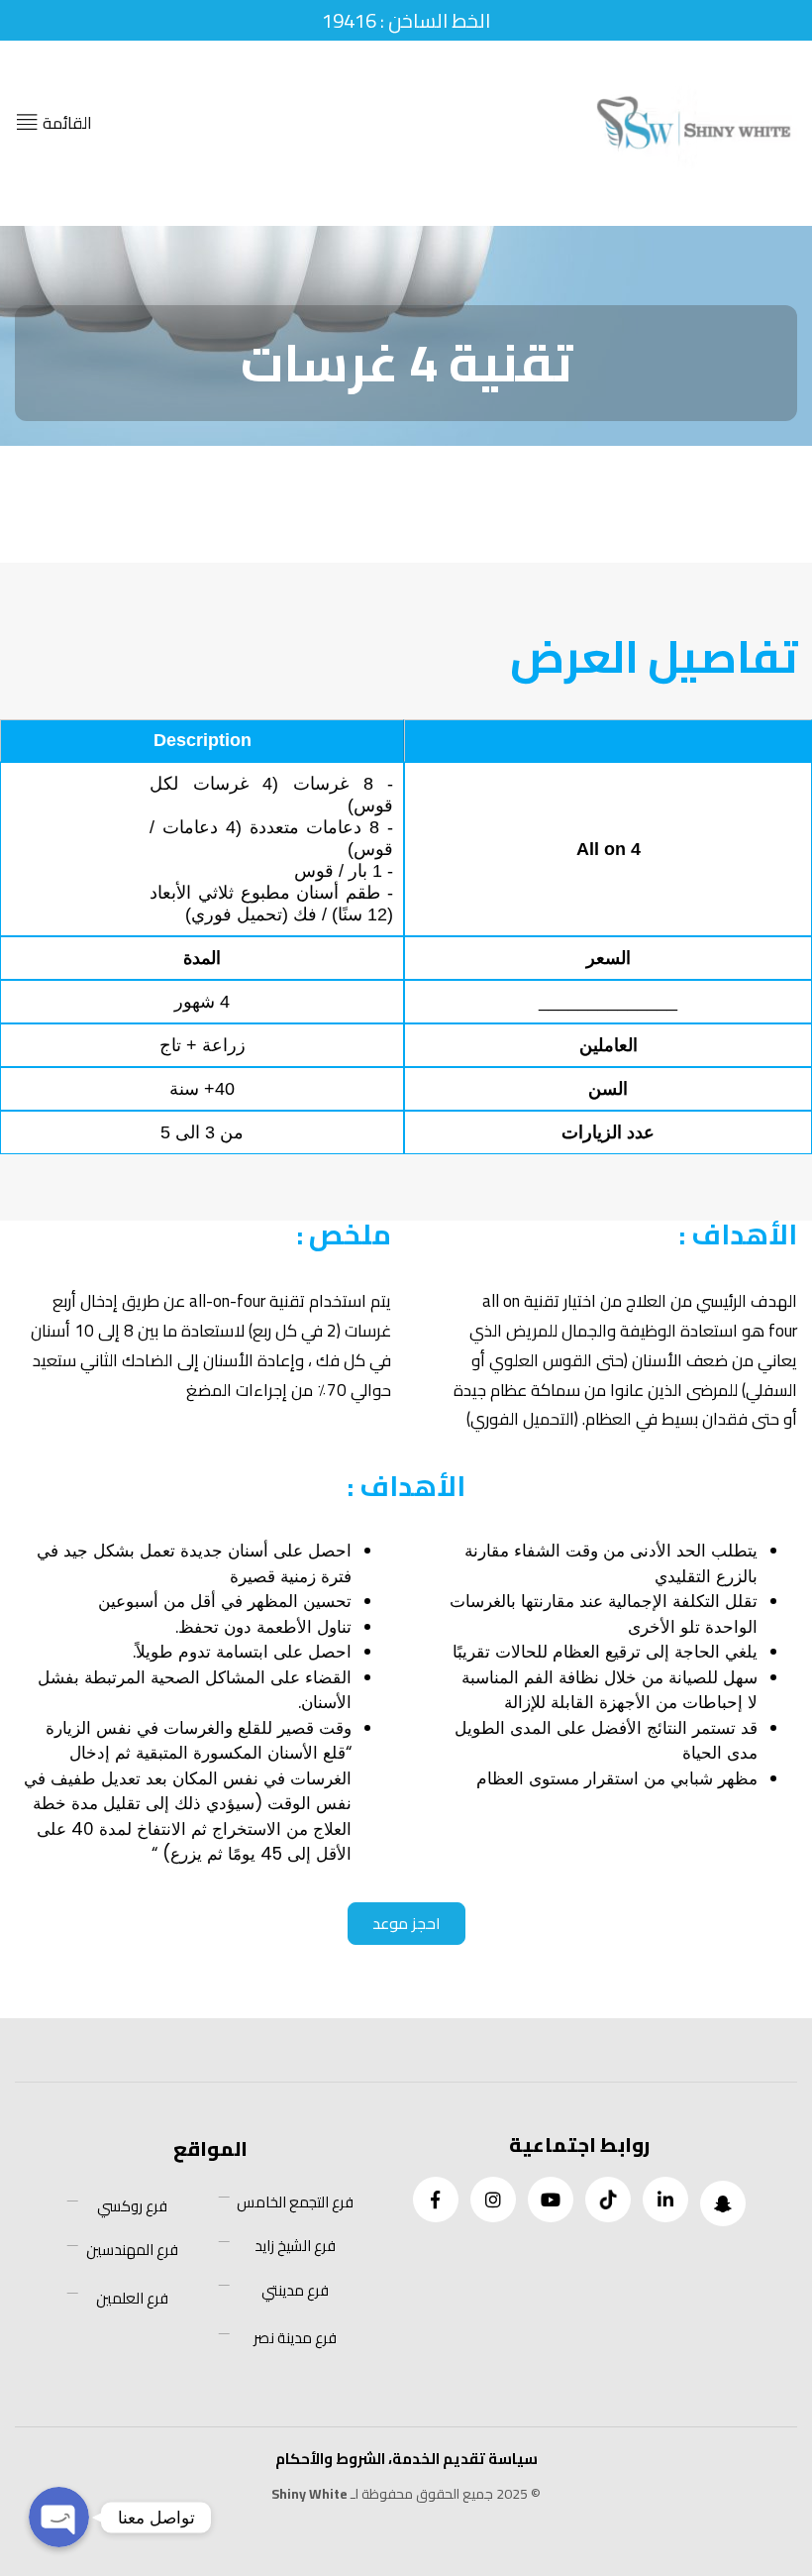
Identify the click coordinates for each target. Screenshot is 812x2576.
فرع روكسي (132, 2206)
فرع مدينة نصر (295, 2338)
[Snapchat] (723, 2203)
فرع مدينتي (295, 2291)
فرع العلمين (132, 2299)
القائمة (65, 123)
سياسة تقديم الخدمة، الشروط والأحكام (406, 2459)
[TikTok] (608, 2200)
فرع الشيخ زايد (295, 2246)
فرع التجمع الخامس (295, 2202)
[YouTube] (551, 2200)
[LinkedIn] (665, 2200)
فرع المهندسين (132, 2250)
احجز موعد (406, 1923)
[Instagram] (493, 2200)
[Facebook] (436, 2200)
